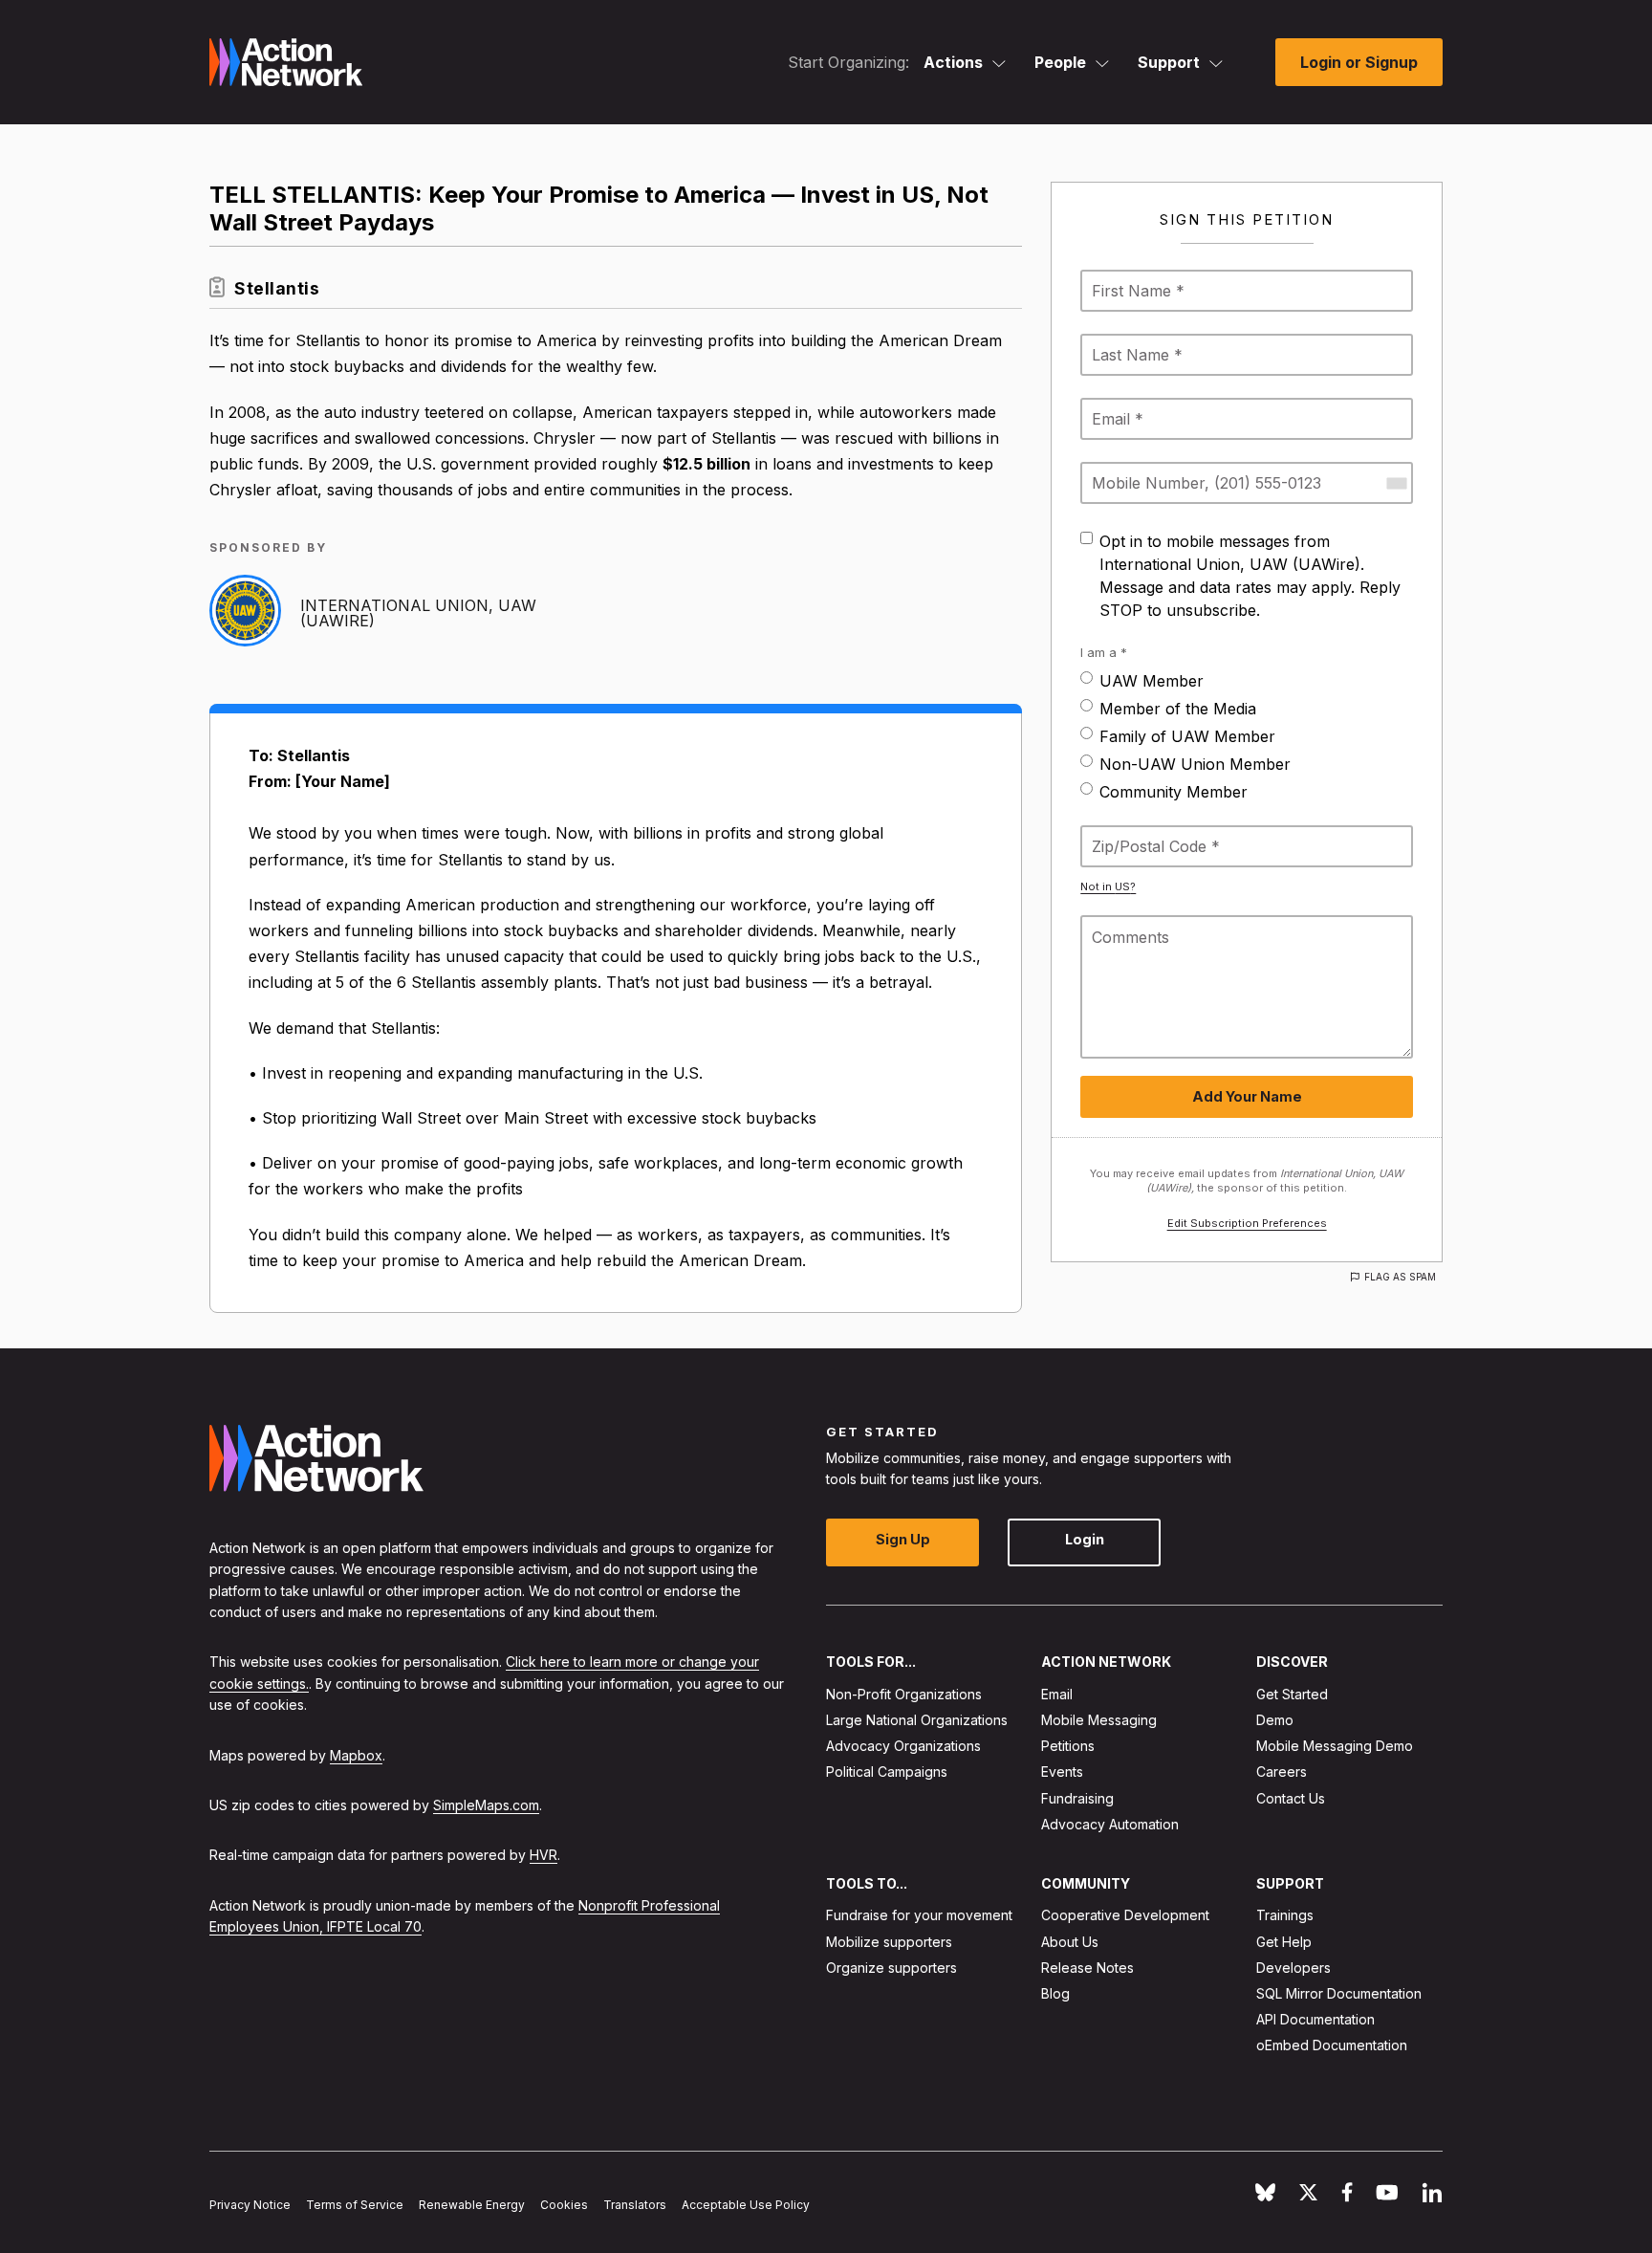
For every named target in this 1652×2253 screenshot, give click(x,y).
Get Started (1292, 1694)
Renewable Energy (472, 2205)
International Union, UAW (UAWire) (418, 613)
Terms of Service (355, 2205)
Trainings (1285, 1915)
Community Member (1174, 792)
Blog (1055, 1993)
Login (1085, 1539)
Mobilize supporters (889, 1941)
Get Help (1284, 1941)
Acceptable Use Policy (746, 2205)
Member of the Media (1178, 709)
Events (1062, 1772)
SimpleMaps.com (486, 1805)
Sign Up (903, 1539)
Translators (635, 2205)
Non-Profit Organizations (904, 1694)
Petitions (1068, 1746)
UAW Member (1152, 681)
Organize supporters (891, 1968)
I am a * (1104, 652)
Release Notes (1087, 1968)
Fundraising (1077, 1797)
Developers (1293, 1968)
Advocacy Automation (1110, 1824)
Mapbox (356, 1754)
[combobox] (1396, 483)
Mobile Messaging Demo (1335, 1746)
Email (1057, 1694)
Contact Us (1291, 1797)
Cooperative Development (1125, 1915)
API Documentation (1315, 2019)
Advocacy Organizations (903, 1746)
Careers (1282, 1772)
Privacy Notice (250, 2205)
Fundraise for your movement (919, 1915)
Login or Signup (1359, 62)
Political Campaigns (887, 1772)
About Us (1070, 1941)
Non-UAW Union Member (1195, 764)
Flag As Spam (1400, 1277)
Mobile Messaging (1099, 1720)
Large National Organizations (917, 1720)
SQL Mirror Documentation (1339, 1993)
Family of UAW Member (1187, 736)
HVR (543, 1855)
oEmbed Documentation (1332, 2045)
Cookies (564, 2205)
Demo (1275, 1720)
